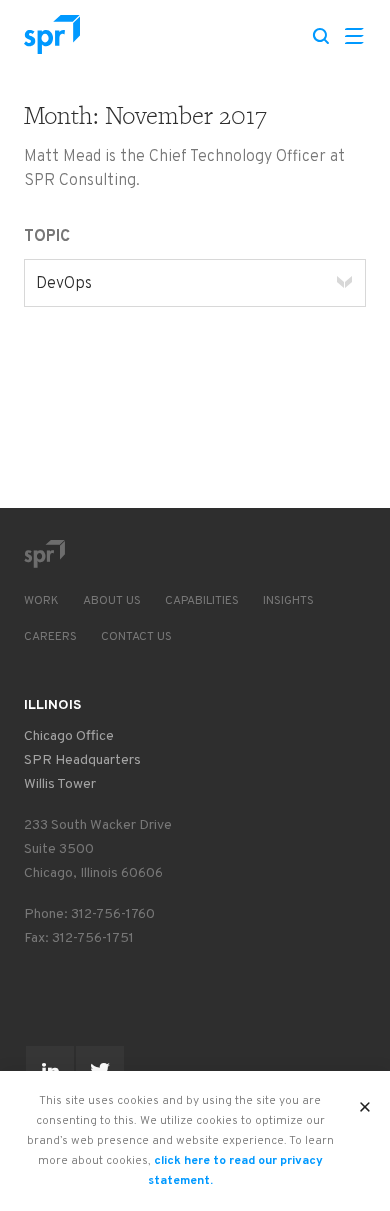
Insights (288, 601)
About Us (112, 601)
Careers (50, 637)
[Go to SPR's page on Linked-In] (50, 1070)
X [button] (365, 1101)
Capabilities (202, 601)
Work (41, 601)
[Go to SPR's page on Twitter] (100, 1070)
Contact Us (136, 637)
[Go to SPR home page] (44, 554)
